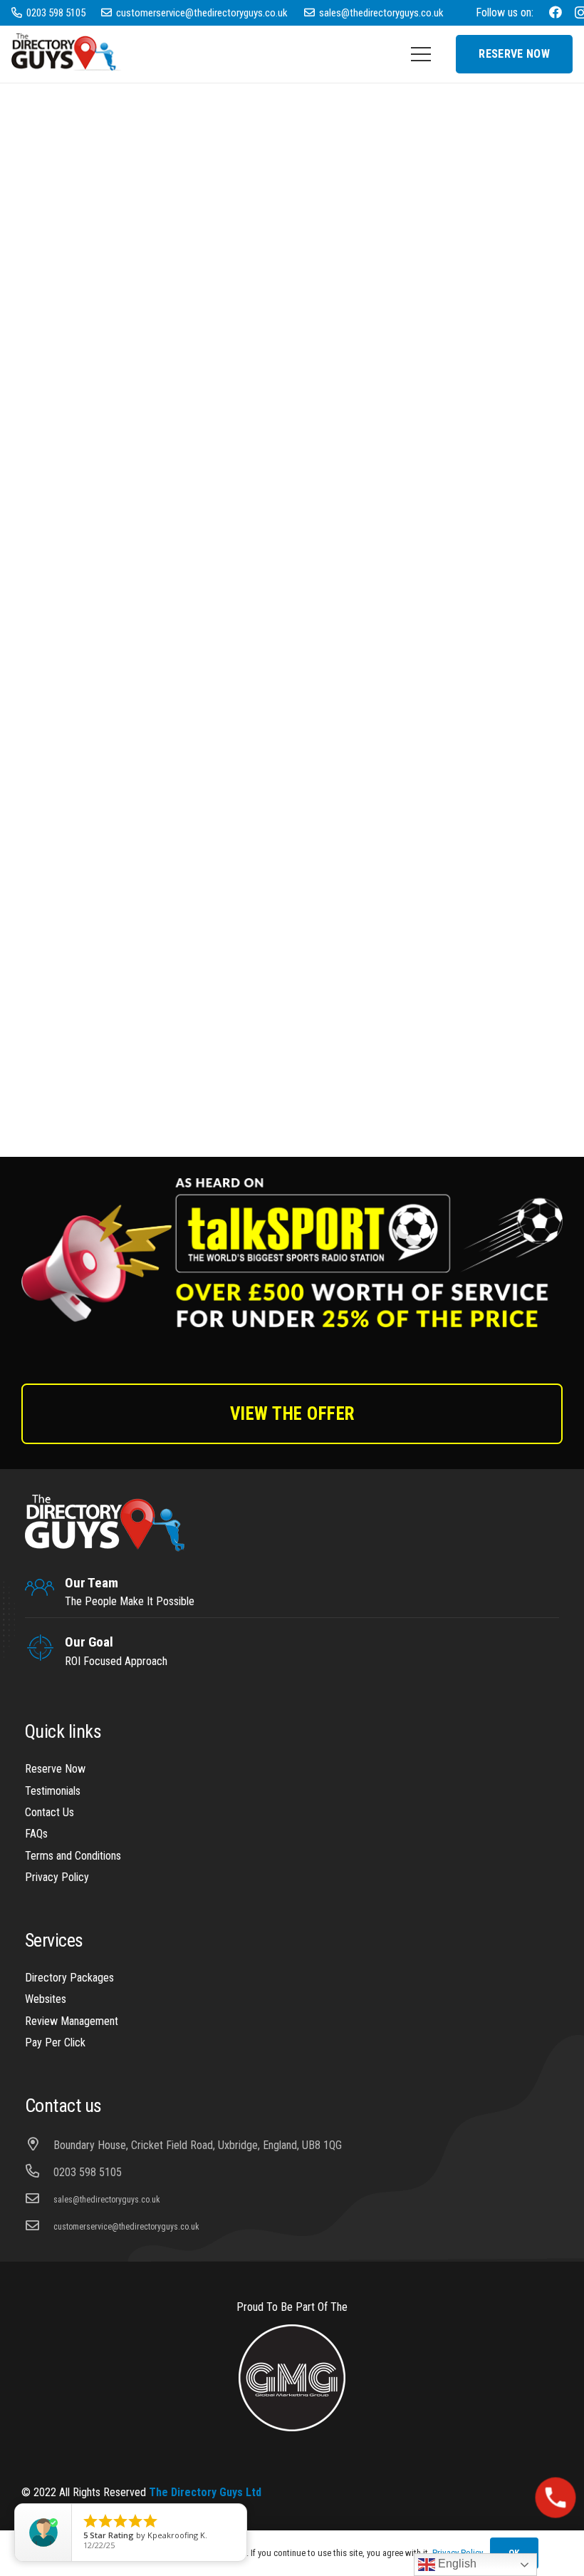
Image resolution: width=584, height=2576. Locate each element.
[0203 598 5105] (39, 2173)
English (456, 2564)
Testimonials (53, 1791)
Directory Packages (69, 1978)
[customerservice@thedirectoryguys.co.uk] (39, 2227)
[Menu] (421, 54)
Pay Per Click (55, 2042)
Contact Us (49, 1812)
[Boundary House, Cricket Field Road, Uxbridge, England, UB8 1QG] (39, 2145)
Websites (46, 1999)
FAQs (36, 1834)
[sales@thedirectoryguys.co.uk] (39, 2200)
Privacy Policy (57, 1877)
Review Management (72, 2021)
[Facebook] (556, 12)
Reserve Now (55, 1769)
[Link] (67, 54)
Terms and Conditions (73, 1856)
